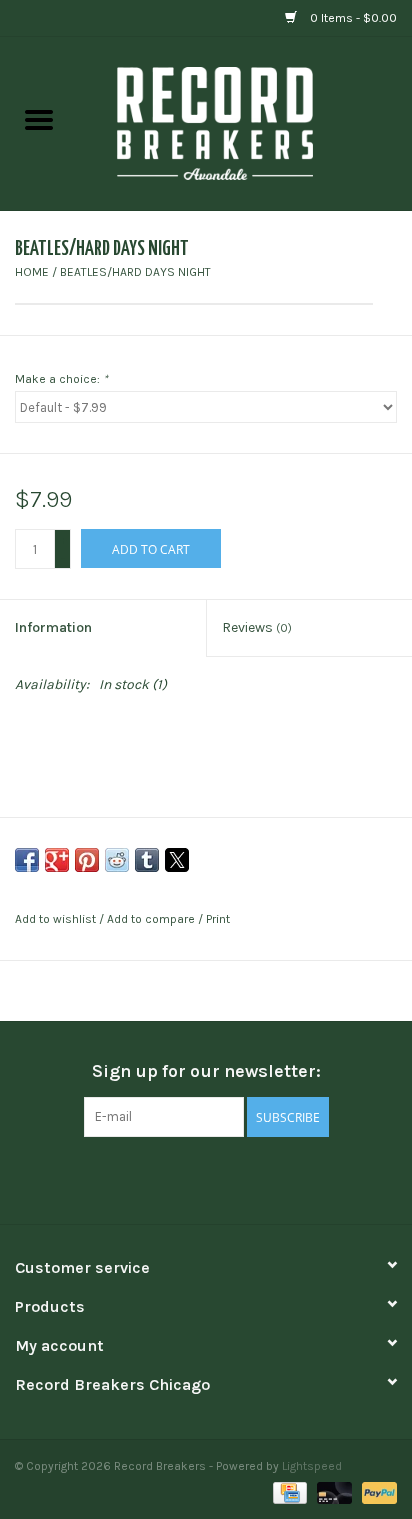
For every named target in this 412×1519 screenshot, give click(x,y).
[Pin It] (87, 860)
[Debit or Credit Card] (332, 1491)
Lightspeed (312, 1466)
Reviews (257, 627)
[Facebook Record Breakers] (171, 1178)
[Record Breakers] (245, 122)
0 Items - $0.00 (352, 18)
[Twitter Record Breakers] (206, 1178)
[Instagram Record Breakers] (241, 1178)
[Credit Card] (288, 1491)
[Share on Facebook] (27, 860)
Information (53, 627)
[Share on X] (177, 860)
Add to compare (152, 919)
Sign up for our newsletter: (206, 1071)
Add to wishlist (57, 919)
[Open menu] (39, 119)
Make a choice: (61, 379)
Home (32, 272)
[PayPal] (376, 1491)
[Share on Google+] (57, 860)
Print (218, 919)
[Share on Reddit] (117, 860)
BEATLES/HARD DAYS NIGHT (135, 272)
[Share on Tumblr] (147, 860)
